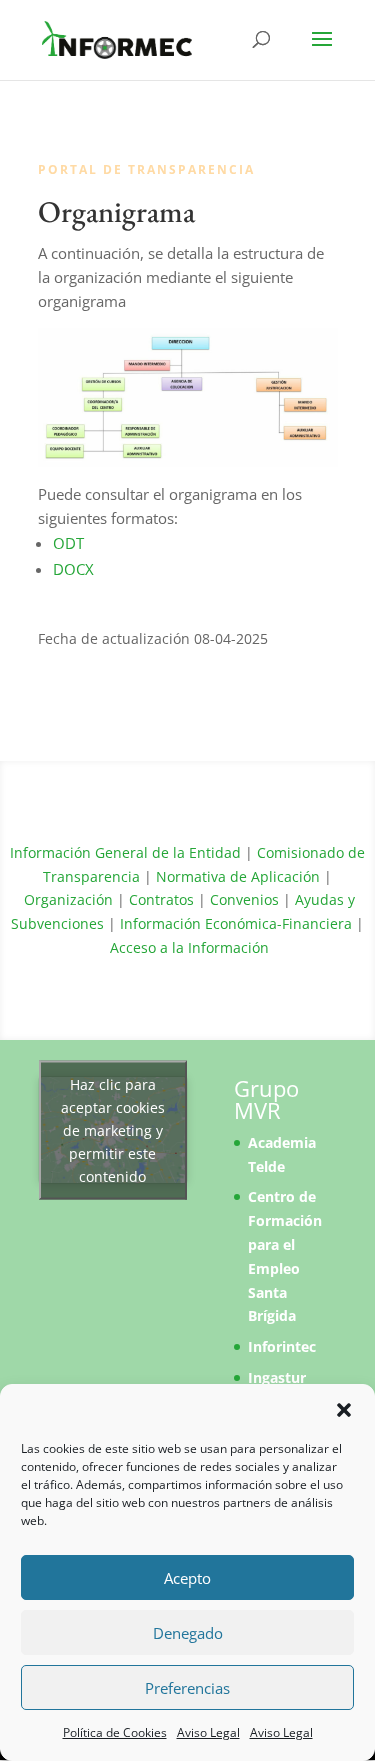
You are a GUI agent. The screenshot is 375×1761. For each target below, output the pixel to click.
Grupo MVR (266, 1099)
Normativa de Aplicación (238, 876)
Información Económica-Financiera (236, 923)
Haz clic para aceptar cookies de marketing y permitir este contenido (113, 1129)
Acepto (187, 1578)
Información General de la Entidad (125, 852)
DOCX (73, 569)
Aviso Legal (208, 1732)
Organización (68, 899)
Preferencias (187, 1688)
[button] (344, 1410)
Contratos (161, 899)
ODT (68, 543)
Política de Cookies (115, 1732)
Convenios (244, 899)
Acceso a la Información (189, 947)
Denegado (188, 1633)
